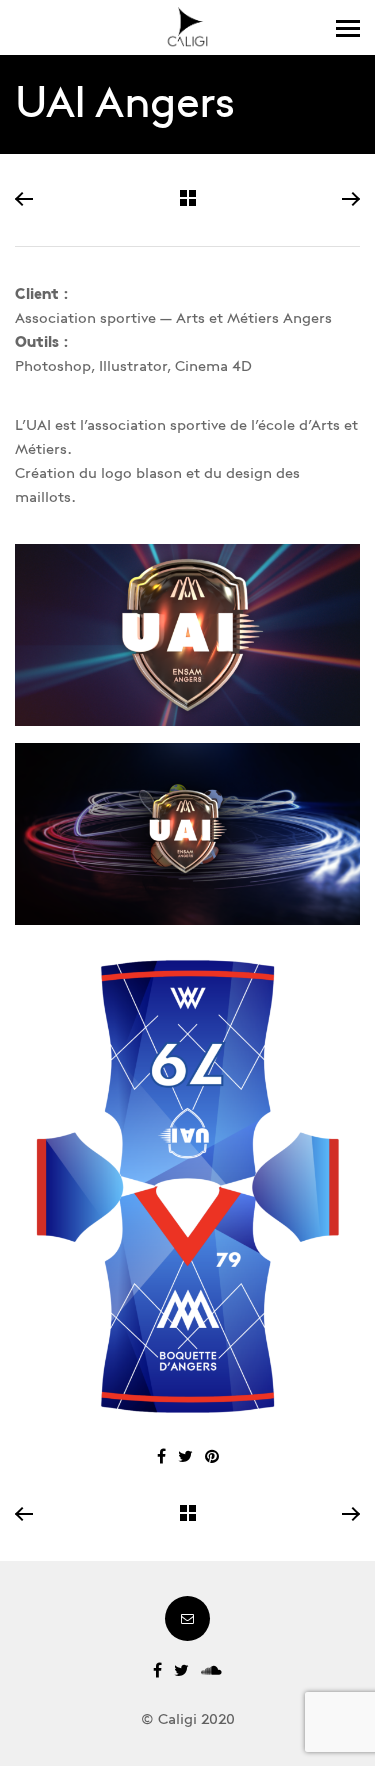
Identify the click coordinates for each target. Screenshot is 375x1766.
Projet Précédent (25, 200)
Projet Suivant (350, 200)
